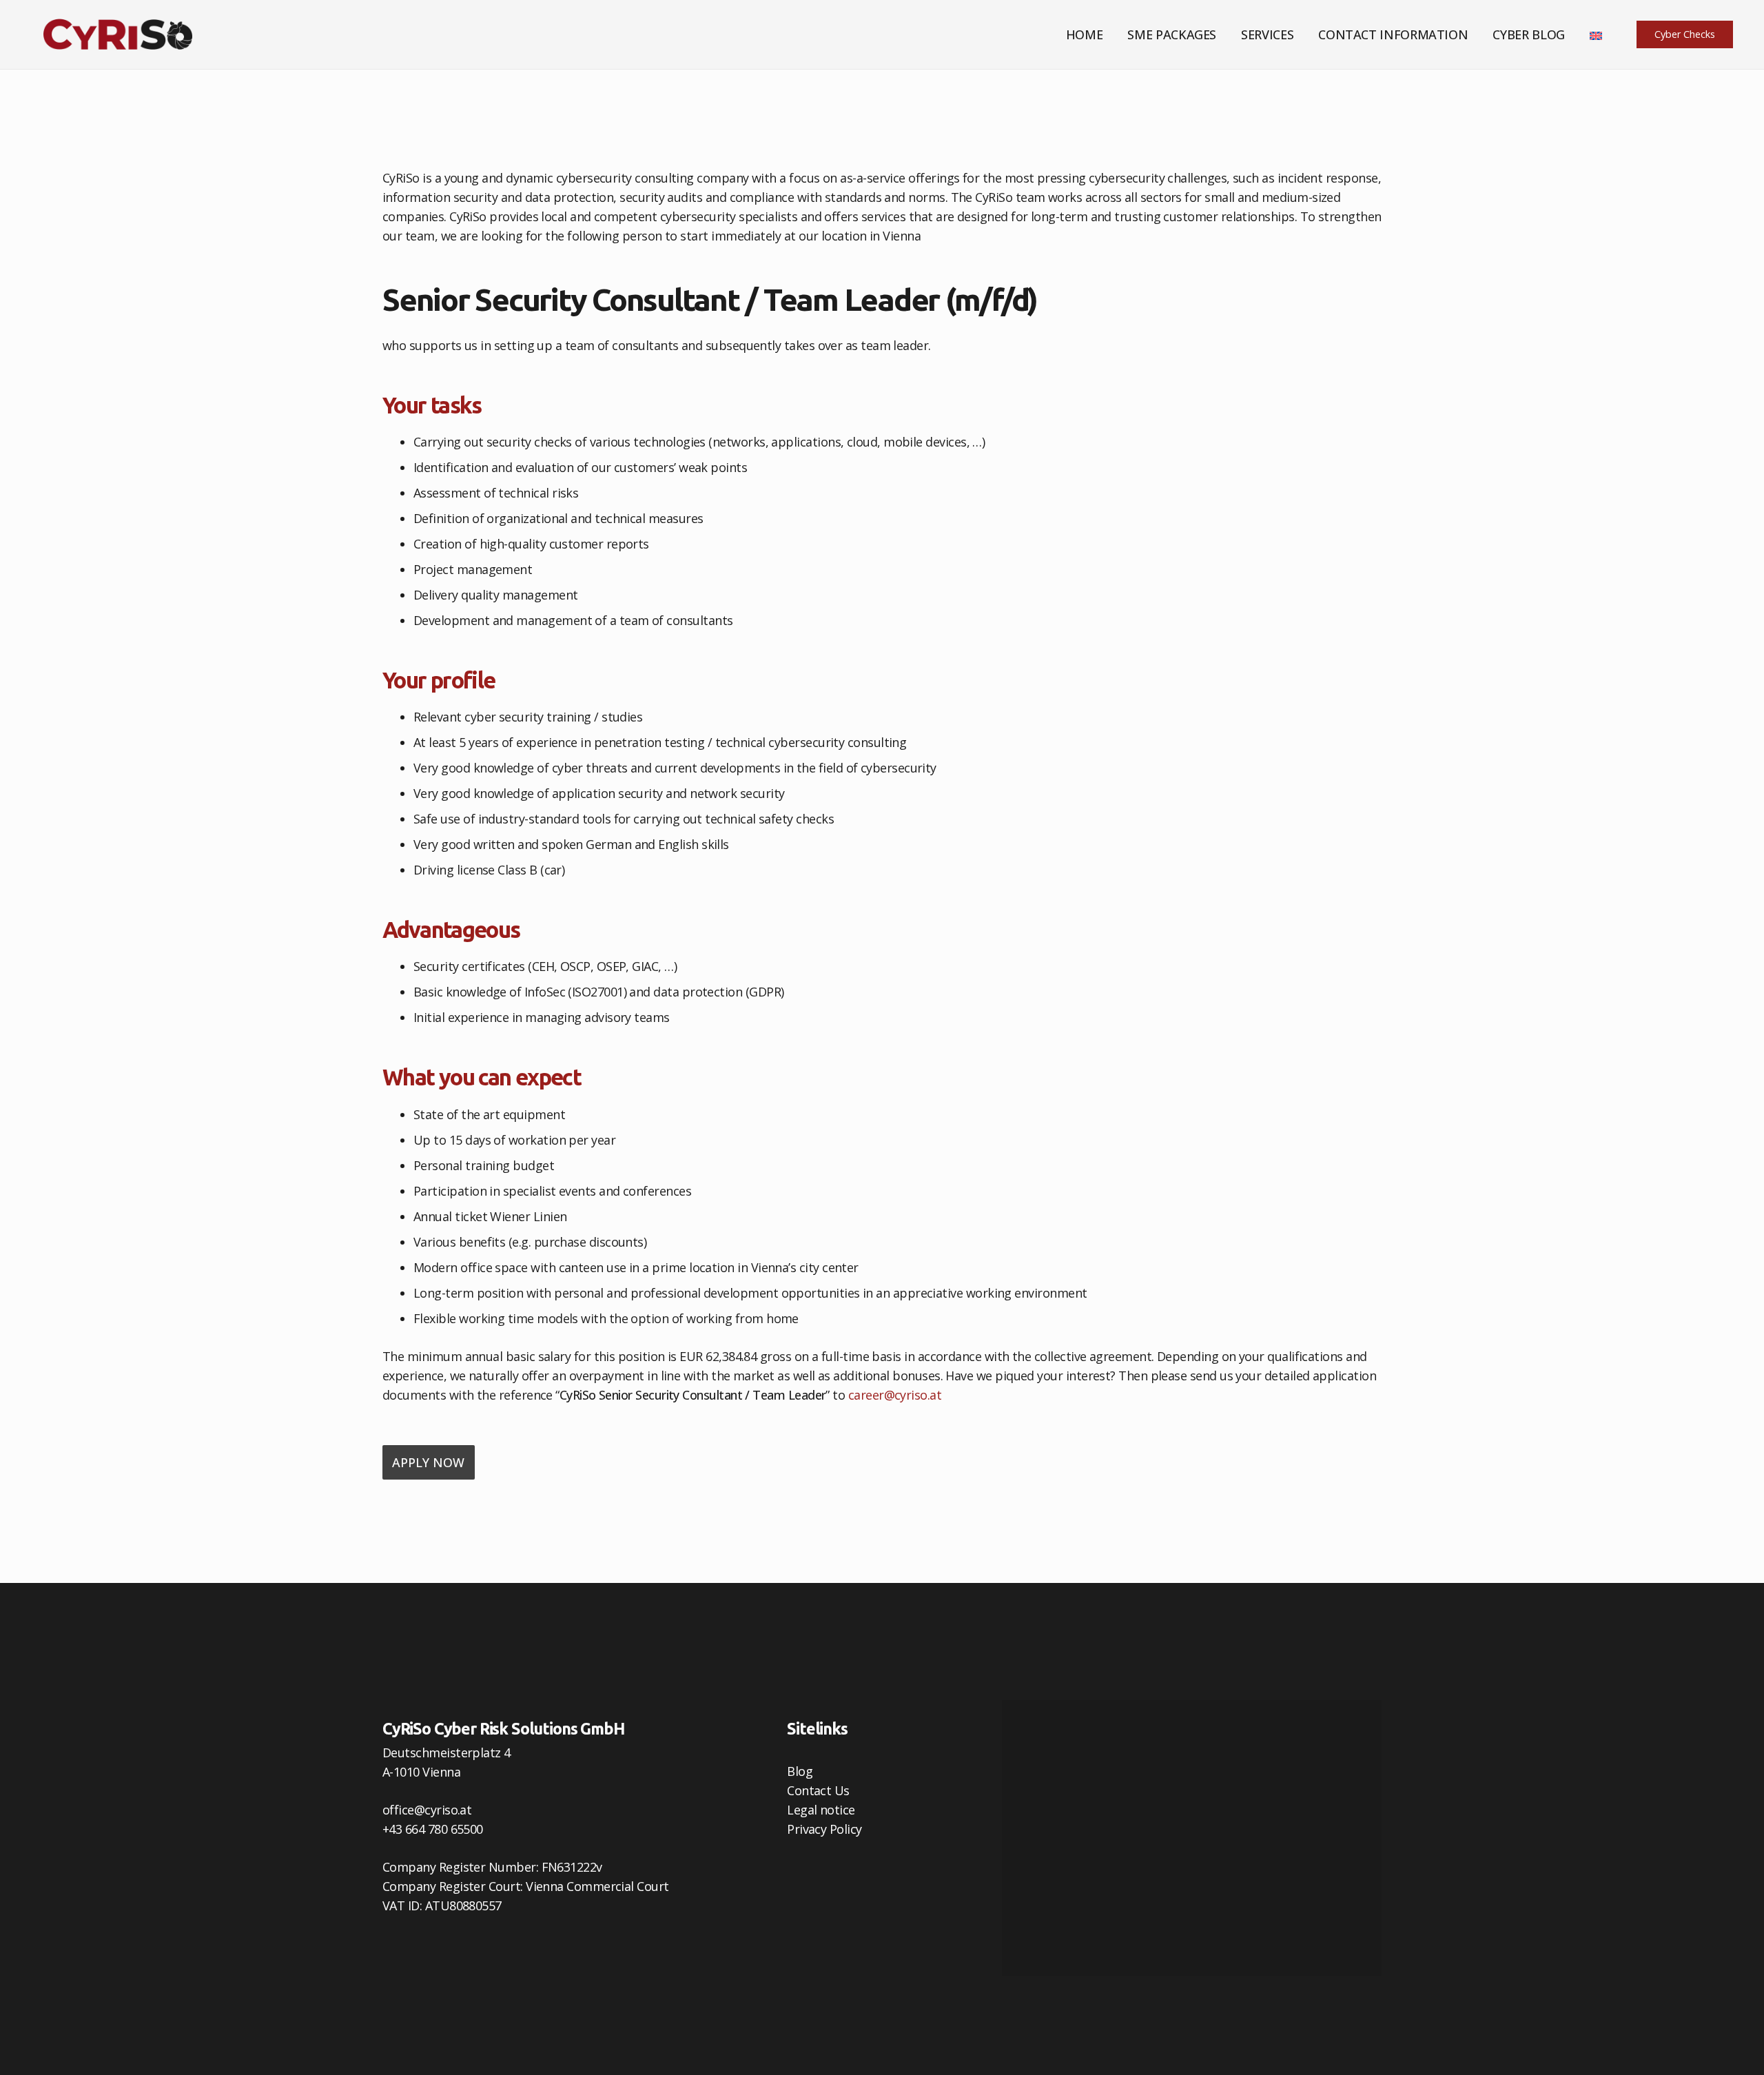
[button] (1224, 34)
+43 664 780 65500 (433, 1829)
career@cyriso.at (895, 1395)
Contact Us (818, 1790)
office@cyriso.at (427, 1810)
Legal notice (821, 1810)
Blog (800, 1771)
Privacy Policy (824, 1829)
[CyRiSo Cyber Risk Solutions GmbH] (118, 34)
